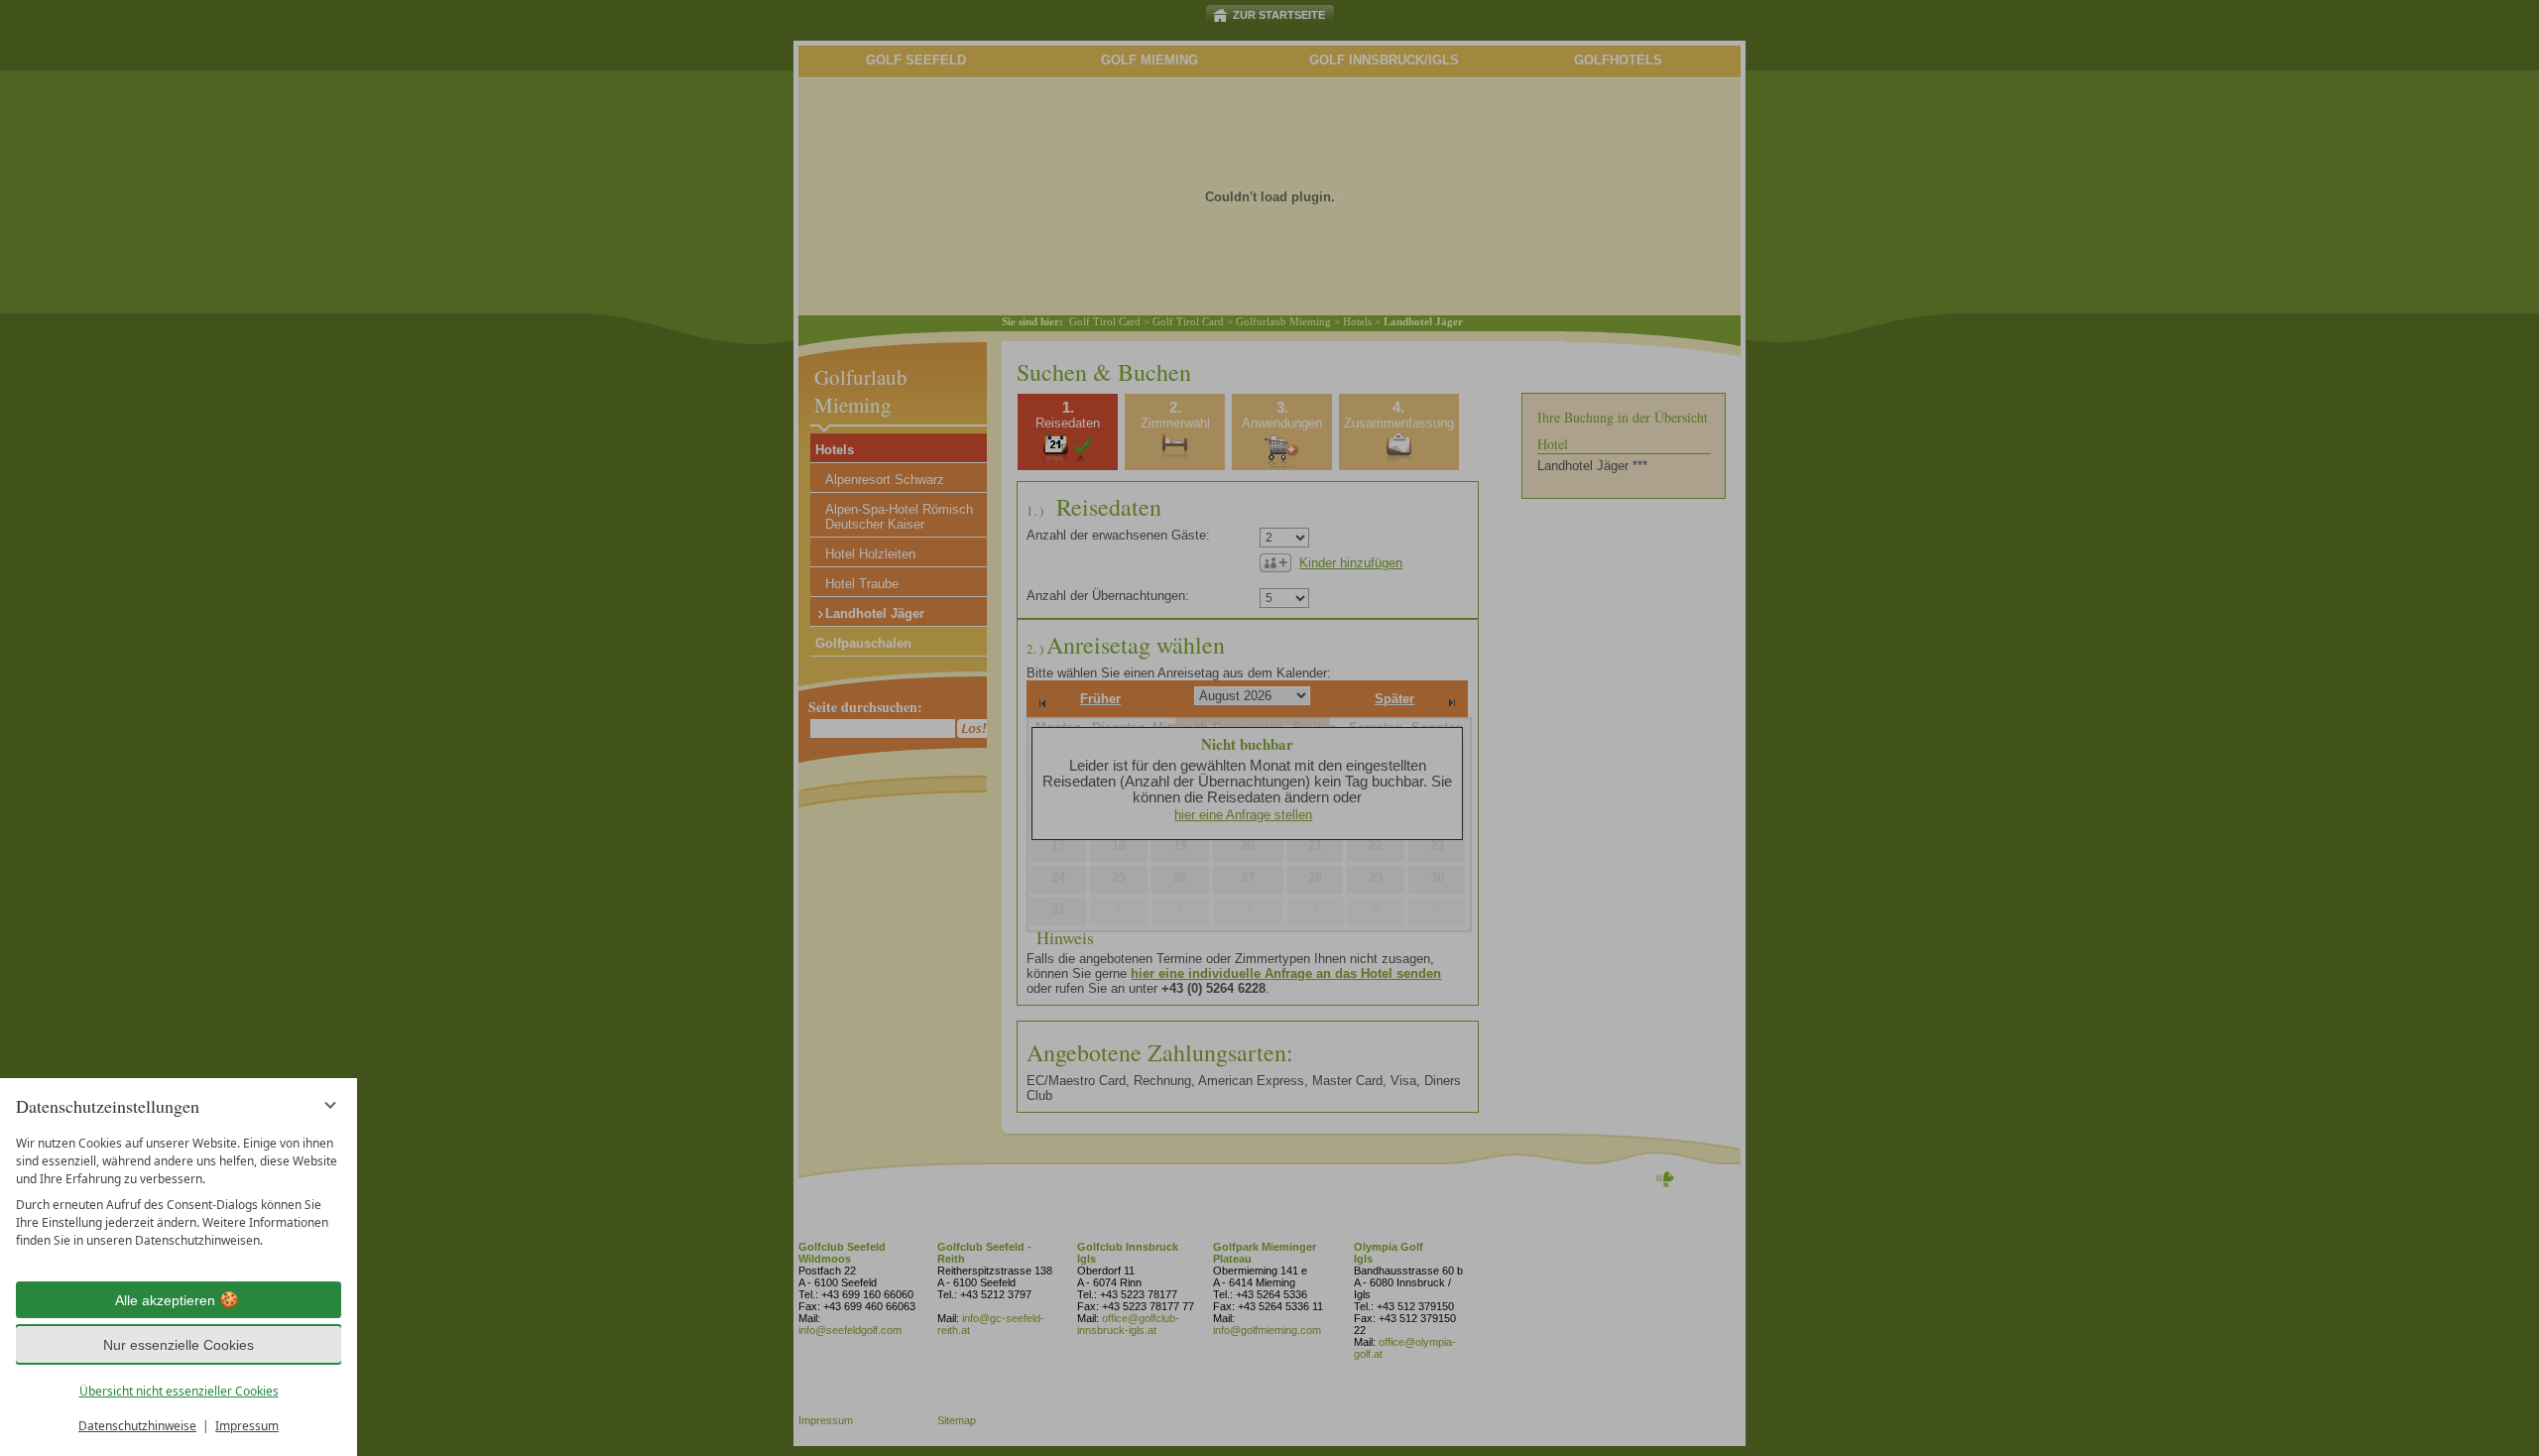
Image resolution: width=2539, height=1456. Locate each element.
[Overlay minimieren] (330, 1105)
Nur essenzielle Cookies (179, 1345)
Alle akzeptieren (165, 1300)
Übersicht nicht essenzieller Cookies (179, 1391)
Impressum (247, 1426)
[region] (179, 1192)
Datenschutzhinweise (137, 1426)
